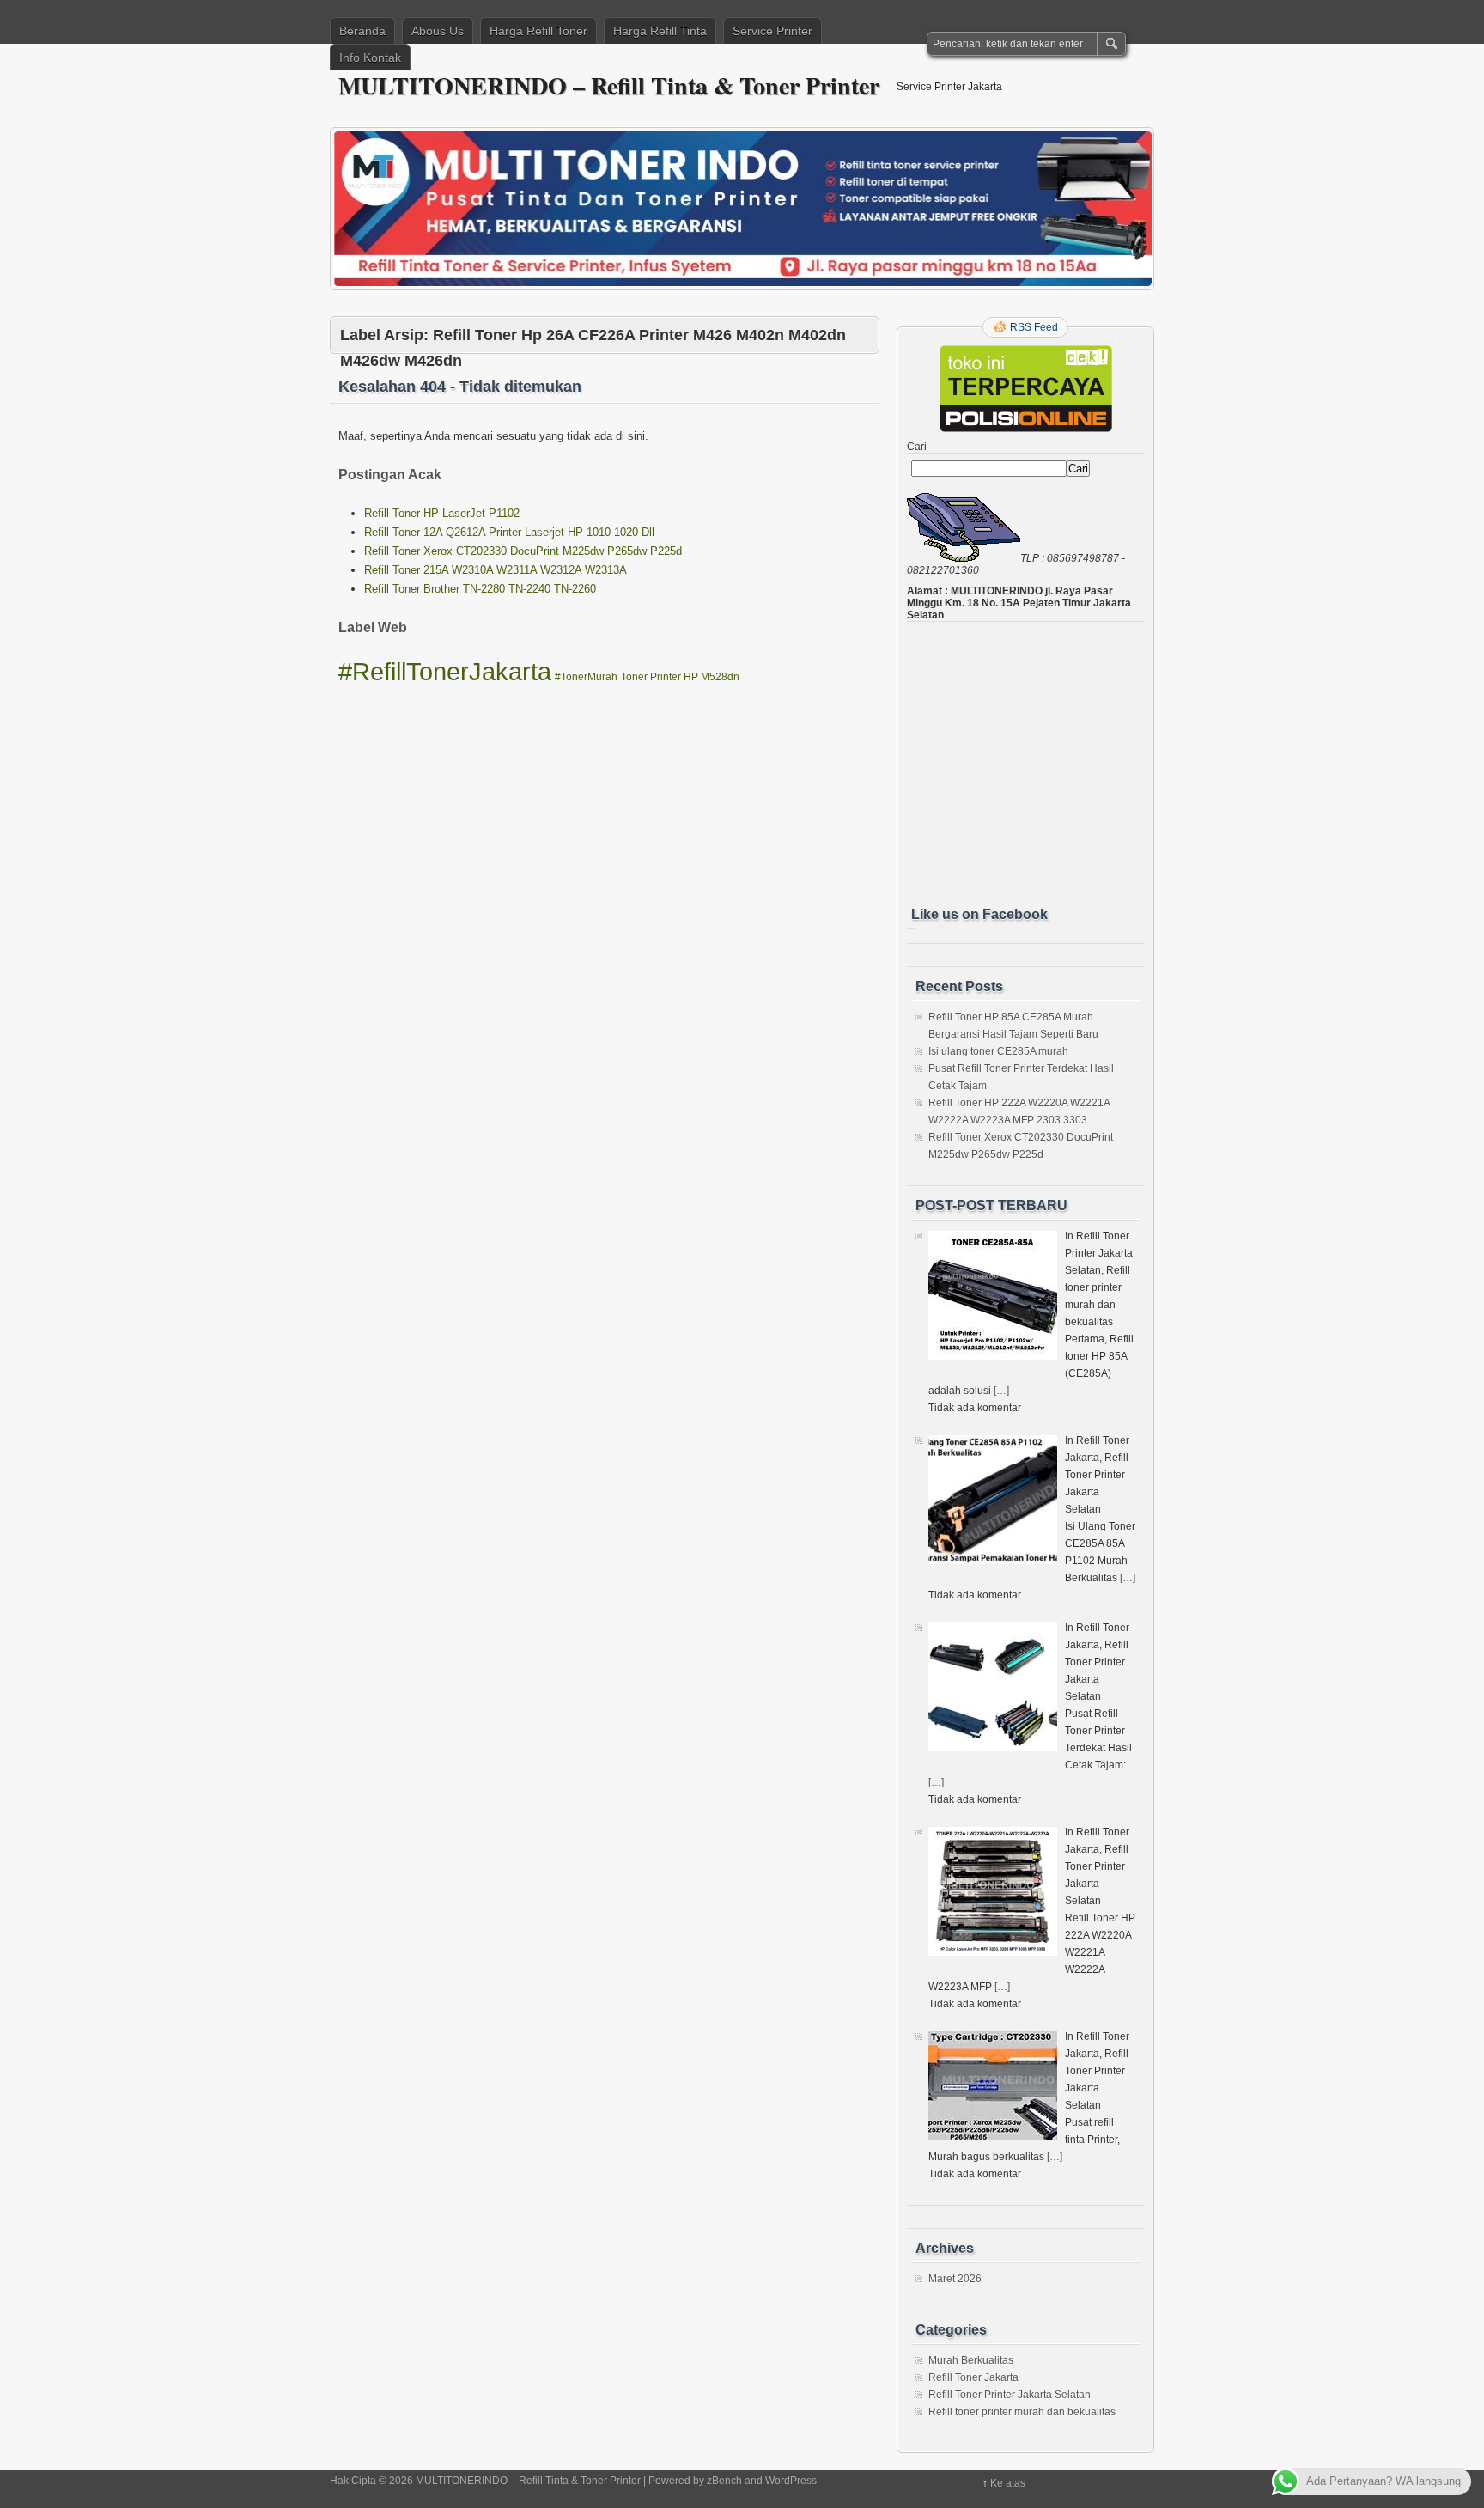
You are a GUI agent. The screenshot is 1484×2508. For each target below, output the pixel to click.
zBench (724, 2481)
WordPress (791, 2481)
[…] (1001, 1391)
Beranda (362, 31)
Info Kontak (370, 58)
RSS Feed (1034, 327)
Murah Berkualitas (971, 2360)
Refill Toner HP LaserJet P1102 (442, 513)
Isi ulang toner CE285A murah (998, 1051)
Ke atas (1008, 2483)
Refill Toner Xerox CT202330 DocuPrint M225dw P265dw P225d (523, 551)
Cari (917, 447)
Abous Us (438, 31)
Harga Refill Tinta (660, 31)
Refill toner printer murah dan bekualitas (1022, 2412)
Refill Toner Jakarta (973, 2377)
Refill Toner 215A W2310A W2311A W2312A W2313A (496, 570)
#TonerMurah (586, 677)
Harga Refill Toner (538, 31)
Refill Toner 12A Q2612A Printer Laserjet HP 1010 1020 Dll (509, 532)
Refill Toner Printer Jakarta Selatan (1010, 2395)
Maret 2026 (955, 2279)
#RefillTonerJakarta (445, 671)
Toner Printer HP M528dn (680, 677)
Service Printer (772, 31)
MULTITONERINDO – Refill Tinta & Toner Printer (609, 85)
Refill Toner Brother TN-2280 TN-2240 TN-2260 (480, 589)
